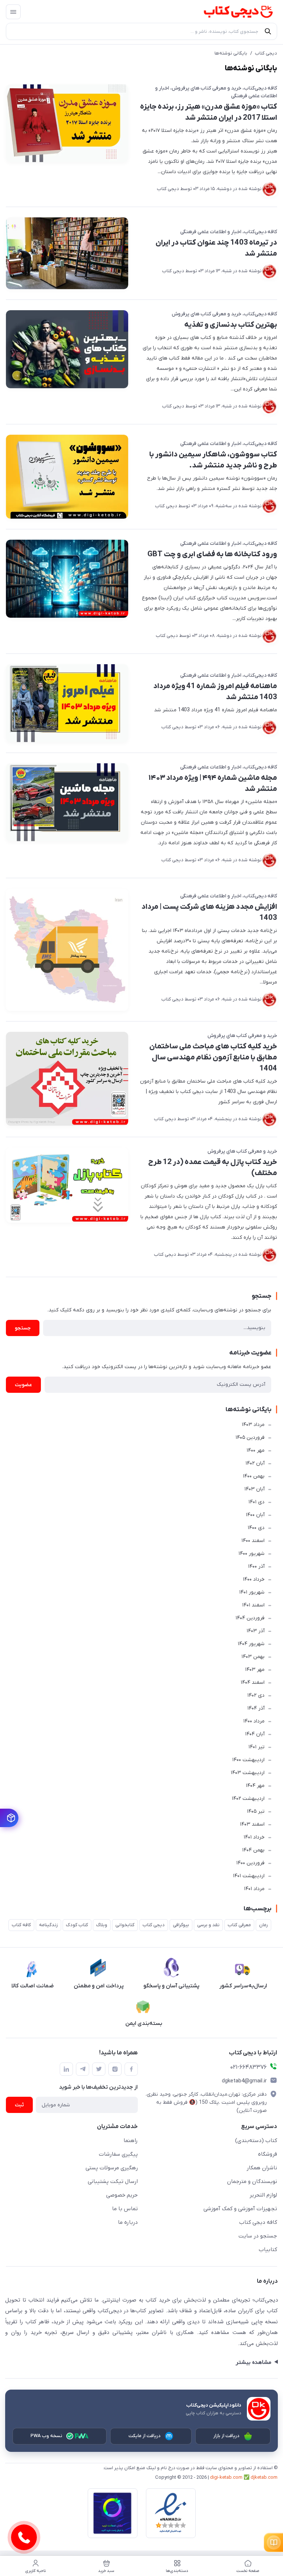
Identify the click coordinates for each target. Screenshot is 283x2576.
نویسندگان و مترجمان (252, 2181)
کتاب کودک (77, 1925)
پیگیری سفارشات (118, 2154)
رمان (263, 1925)
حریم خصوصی (122, 2195)
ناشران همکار (262, 2168)
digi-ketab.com (226, 2477)
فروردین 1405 (250, 1438)
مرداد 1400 (254, 1721)
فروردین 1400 (250, 1863)
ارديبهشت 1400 (248, 1760)
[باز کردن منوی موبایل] (13, 12)
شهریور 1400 (251, 1554)
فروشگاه (268, 2154)
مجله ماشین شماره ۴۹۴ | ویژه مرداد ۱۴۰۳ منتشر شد (213, 784)
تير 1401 (256, 1747)
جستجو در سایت (258, 2236)
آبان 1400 (255, 1515)
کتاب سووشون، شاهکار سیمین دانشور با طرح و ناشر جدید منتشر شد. (213, 460)
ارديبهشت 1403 (248, 1773)
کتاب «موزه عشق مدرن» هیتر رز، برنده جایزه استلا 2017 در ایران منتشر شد (209, 112)
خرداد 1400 (254, 1579)
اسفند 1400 (253, 1541)
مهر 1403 (255, 1670)
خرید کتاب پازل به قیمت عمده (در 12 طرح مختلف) (213, 1168)
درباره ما (128, 2222)
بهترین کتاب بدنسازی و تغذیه (231, 325)
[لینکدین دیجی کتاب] (66, 2069)
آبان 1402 (255, 1463)
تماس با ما (125, 2209)
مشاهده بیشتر (253, 2362)
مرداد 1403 (253, 1425)
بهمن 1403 (253, 1657)
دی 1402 (256, 1695)
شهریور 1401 (252, 1592)
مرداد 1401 (254, 1889)
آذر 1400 (256, 1566)
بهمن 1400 (254, 1476)
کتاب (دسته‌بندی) (256, 2141)
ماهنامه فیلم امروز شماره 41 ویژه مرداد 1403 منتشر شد (215, 692)
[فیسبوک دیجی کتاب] (131, 2069)
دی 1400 (256, 1528)
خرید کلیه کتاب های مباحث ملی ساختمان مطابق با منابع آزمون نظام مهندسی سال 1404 (213, 1058)
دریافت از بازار (227, 2436)
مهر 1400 (256, 1450)
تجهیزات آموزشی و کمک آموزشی (240, 2209)
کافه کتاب (21, 1925)
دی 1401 (256, 1502)
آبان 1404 (255, 1734)
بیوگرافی (181, 1925)
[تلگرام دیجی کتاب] (83, 2069)
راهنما (131, 2141)
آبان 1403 (254, 1489)
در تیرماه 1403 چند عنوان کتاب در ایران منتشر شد (216, 248)
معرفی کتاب (239, 1925)
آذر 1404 (256, 1708)
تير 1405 (256, 1811)
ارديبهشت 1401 (249, 1876)
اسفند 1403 (252, 1824)
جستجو (23, 1328)
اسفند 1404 (253, 1683)
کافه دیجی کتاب (258, 2222)
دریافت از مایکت (145, 2436)
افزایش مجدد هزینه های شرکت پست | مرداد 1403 (209, 912)
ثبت (19, 2105)
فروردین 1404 (250, 1618)
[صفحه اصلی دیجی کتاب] (231, 12)
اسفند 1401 (253, 1605)
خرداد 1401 (254, 1837)
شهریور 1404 (251, 1644)
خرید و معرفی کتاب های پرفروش (207, 88)
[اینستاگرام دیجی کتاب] (115, 2069)
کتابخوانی (125, 1925)
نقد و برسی (208, 1925)
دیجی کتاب (266, 53)
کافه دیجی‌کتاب (261, 88)
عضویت (23, 1385)
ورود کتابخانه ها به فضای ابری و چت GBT (212, 554)
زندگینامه (48, 1925)
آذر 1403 (256, 1631)
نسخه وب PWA (47, 2436)
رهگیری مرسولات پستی (112, 2168)
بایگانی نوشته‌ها (231, 53)
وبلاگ (102, 1925)
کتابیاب (268, 2250)
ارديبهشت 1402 (248, 1799)
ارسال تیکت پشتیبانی (113, 2181)
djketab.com (264, 2477)
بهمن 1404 (253, 1850)
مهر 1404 (255, 1786)
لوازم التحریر (263, 2195)
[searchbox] (141, 31)
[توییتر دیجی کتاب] (99, 2069)
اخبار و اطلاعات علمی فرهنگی (211, 232)
